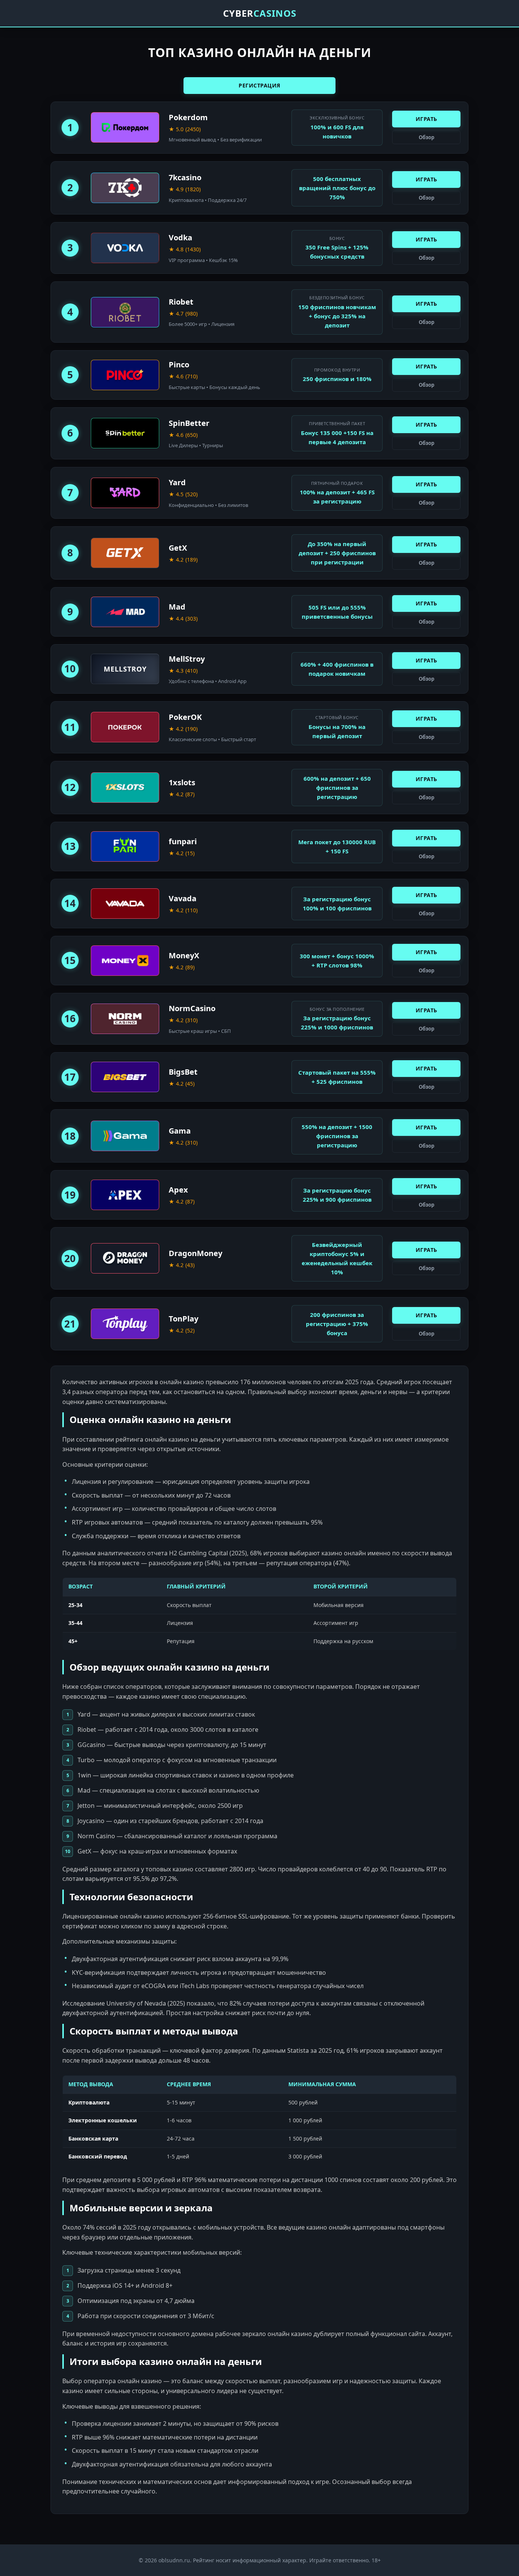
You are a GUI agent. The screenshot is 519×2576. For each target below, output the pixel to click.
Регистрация (259, 85)
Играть (426, 119)
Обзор (426, 137)
